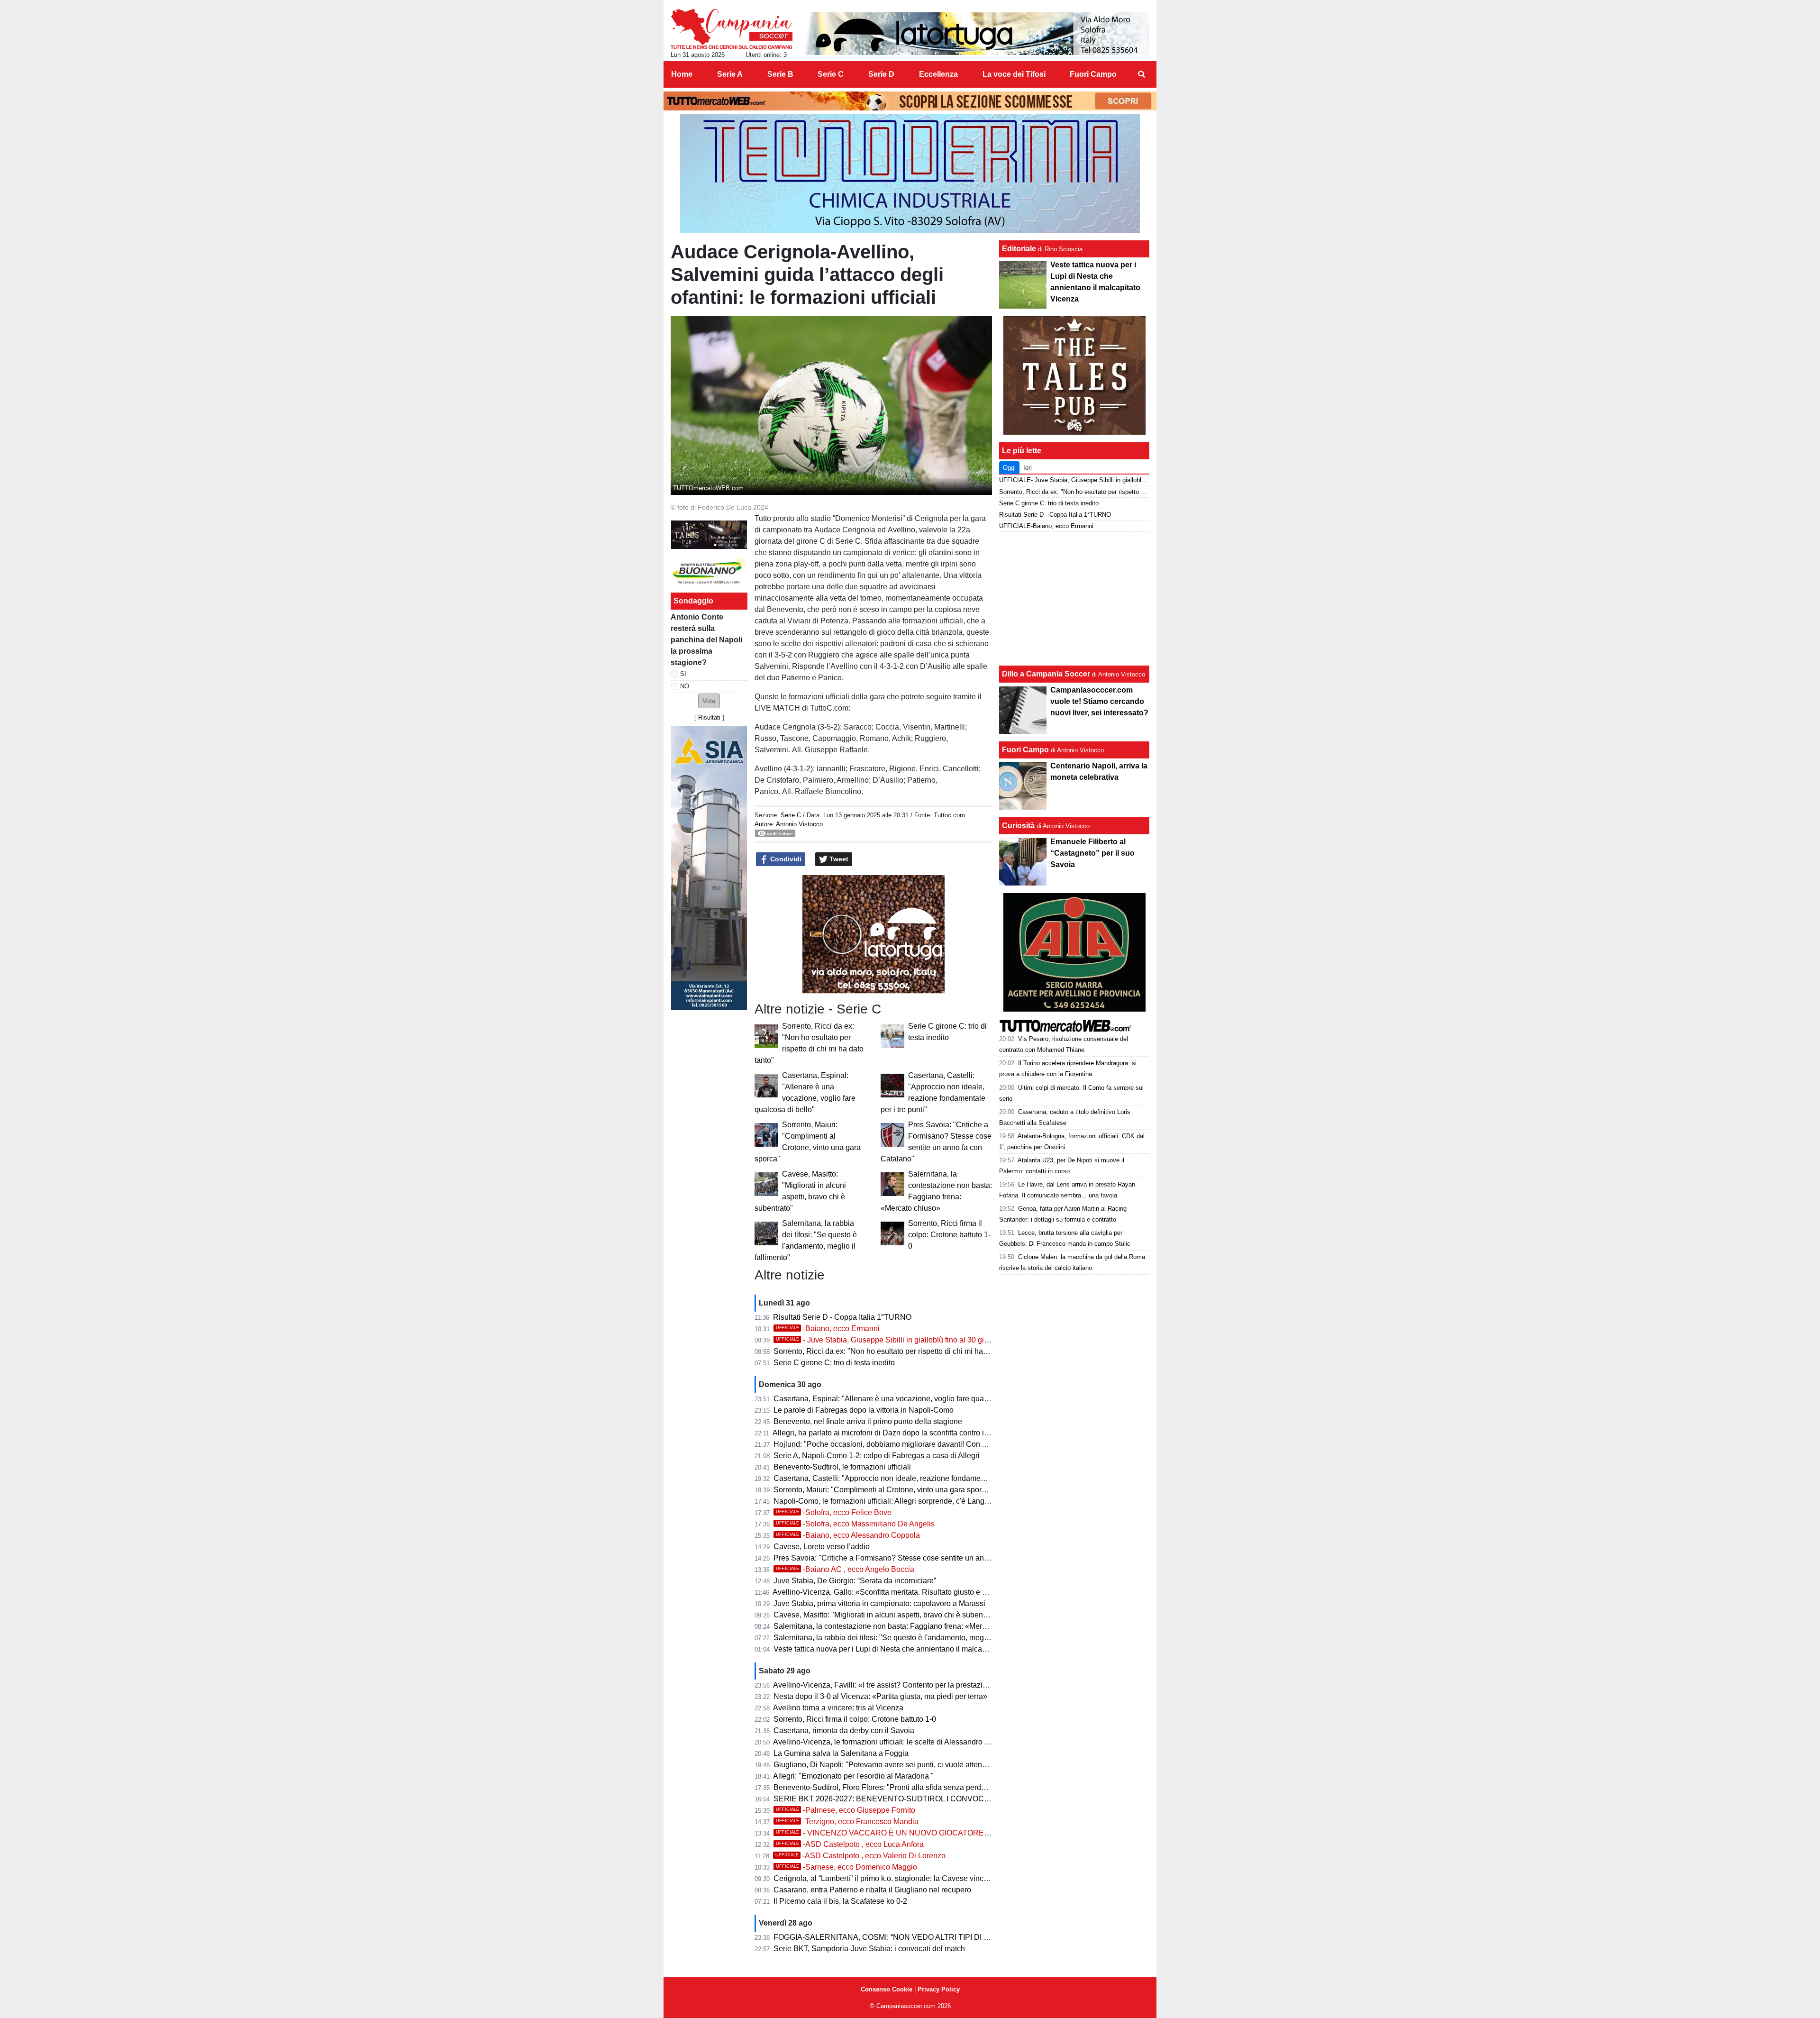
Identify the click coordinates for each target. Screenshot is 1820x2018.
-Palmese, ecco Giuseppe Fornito (846, 1810)
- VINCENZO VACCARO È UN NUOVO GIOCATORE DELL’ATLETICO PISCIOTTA (931, 1833)
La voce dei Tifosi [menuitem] (1014, 74)
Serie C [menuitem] (831, 74)
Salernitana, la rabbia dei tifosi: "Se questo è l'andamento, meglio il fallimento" (904, 1638)
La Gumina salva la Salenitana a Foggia (841, 1753)
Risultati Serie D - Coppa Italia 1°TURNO (842, 1317)
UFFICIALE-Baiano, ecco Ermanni (1046, 526)
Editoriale (1019, 249)
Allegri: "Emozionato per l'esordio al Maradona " (853, 1776)
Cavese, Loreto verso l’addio (822, 1547)
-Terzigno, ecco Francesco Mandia (847, 1822)
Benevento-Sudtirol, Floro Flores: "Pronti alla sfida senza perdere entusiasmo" (905, 1787)
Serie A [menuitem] (730, 74)
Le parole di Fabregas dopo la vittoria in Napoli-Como (864, 1410)
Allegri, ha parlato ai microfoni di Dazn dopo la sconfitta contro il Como (890, 1433)
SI (683, 674)
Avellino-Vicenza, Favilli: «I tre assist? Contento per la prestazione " (887, 1685)
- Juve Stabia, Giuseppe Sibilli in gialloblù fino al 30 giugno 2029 (898, 1340)
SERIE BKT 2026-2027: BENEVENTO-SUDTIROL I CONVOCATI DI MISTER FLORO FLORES (935, 1799)
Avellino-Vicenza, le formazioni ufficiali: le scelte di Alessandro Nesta (889, 1742)
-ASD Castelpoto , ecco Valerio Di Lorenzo (860, 1856)
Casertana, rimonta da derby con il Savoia (844, 1730)
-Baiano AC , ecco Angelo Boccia (845, 1569)
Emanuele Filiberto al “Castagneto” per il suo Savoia (1092, 853)
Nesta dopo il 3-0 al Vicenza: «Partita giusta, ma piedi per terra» (880, 1696)
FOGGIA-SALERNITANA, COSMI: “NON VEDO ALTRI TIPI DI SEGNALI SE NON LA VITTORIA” (936, 1937)
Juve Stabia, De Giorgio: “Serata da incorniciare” (855, 1581)
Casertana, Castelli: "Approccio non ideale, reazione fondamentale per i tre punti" (910, 1478)
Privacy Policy (939, 1989)
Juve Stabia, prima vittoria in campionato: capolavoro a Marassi (879, 1603)
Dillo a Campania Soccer (1046, 674)
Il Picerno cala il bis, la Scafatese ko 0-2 (840, 1901)
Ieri (1028, 468)
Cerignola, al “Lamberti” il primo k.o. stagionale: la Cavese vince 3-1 (887, 1878)
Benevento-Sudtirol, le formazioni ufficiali (842, 1467)
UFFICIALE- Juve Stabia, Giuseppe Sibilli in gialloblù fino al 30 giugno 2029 (1103, 480)
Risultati (709, 717)
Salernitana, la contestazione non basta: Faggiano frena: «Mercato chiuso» (899, 1626)
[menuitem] (1141, 74)
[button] (709, 701)
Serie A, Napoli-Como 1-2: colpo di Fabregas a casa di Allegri (877, 1456)
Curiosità (1018, 826)
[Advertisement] (1074, 599)
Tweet (838, 859)
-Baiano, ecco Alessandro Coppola (848, 1535)
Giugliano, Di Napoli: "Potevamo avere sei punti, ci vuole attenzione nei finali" (904, 1765)
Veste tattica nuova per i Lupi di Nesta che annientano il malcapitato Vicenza (902, 1649)
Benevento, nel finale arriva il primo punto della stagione (868, 1421)
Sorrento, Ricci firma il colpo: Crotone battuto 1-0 (949, 1235)
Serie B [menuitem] (780, 74)
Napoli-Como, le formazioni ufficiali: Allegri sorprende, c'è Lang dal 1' (889, 1501)
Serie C (791, 815)
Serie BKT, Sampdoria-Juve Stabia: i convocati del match (869, 1949)
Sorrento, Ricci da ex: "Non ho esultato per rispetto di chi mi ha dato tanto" (897, 1351)
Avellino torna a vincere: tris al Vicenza (838, 1708)
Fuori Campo (1025, 750)
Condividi (785, 859)
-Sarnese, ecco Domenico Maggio (846, 1867)
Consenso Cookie (887, 1989)
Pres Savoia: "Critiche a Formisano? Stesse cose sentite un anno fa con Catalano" (912, 1558)
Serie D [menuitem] (881, 74)
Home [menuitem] (682, 74)
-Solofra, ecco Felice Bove (834, 1512)
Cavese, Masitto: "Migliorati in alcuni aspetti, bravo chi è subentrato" (887, 1615)
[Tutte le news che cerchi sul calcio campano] (732, 29)
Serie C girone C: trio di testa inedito (834, 1363)
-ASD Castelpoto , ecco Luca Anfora (850, 1844)
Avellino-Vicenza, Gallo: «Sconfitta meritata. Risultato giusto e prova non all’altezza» (914, 1592)
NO (685, 686)
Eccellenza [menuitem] (938, 74)
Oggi (1009, 468)
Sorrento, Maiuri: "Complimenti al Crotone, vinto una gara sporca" (883, 1490)
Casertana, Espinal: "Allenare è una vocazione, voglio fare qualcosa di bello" (902, 1399)
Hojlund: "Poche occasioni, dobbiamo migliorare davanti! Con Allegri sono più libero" (916, 1444)
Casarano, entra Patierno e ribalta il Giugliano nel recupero (872, 1890)
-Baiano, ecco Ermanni (828, 1329)
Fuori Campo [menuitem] (1093, 74)
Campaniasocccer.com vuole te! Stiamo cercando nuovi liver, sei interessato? (1099, 701)
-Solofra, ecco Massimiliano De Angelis (855, 1524)
